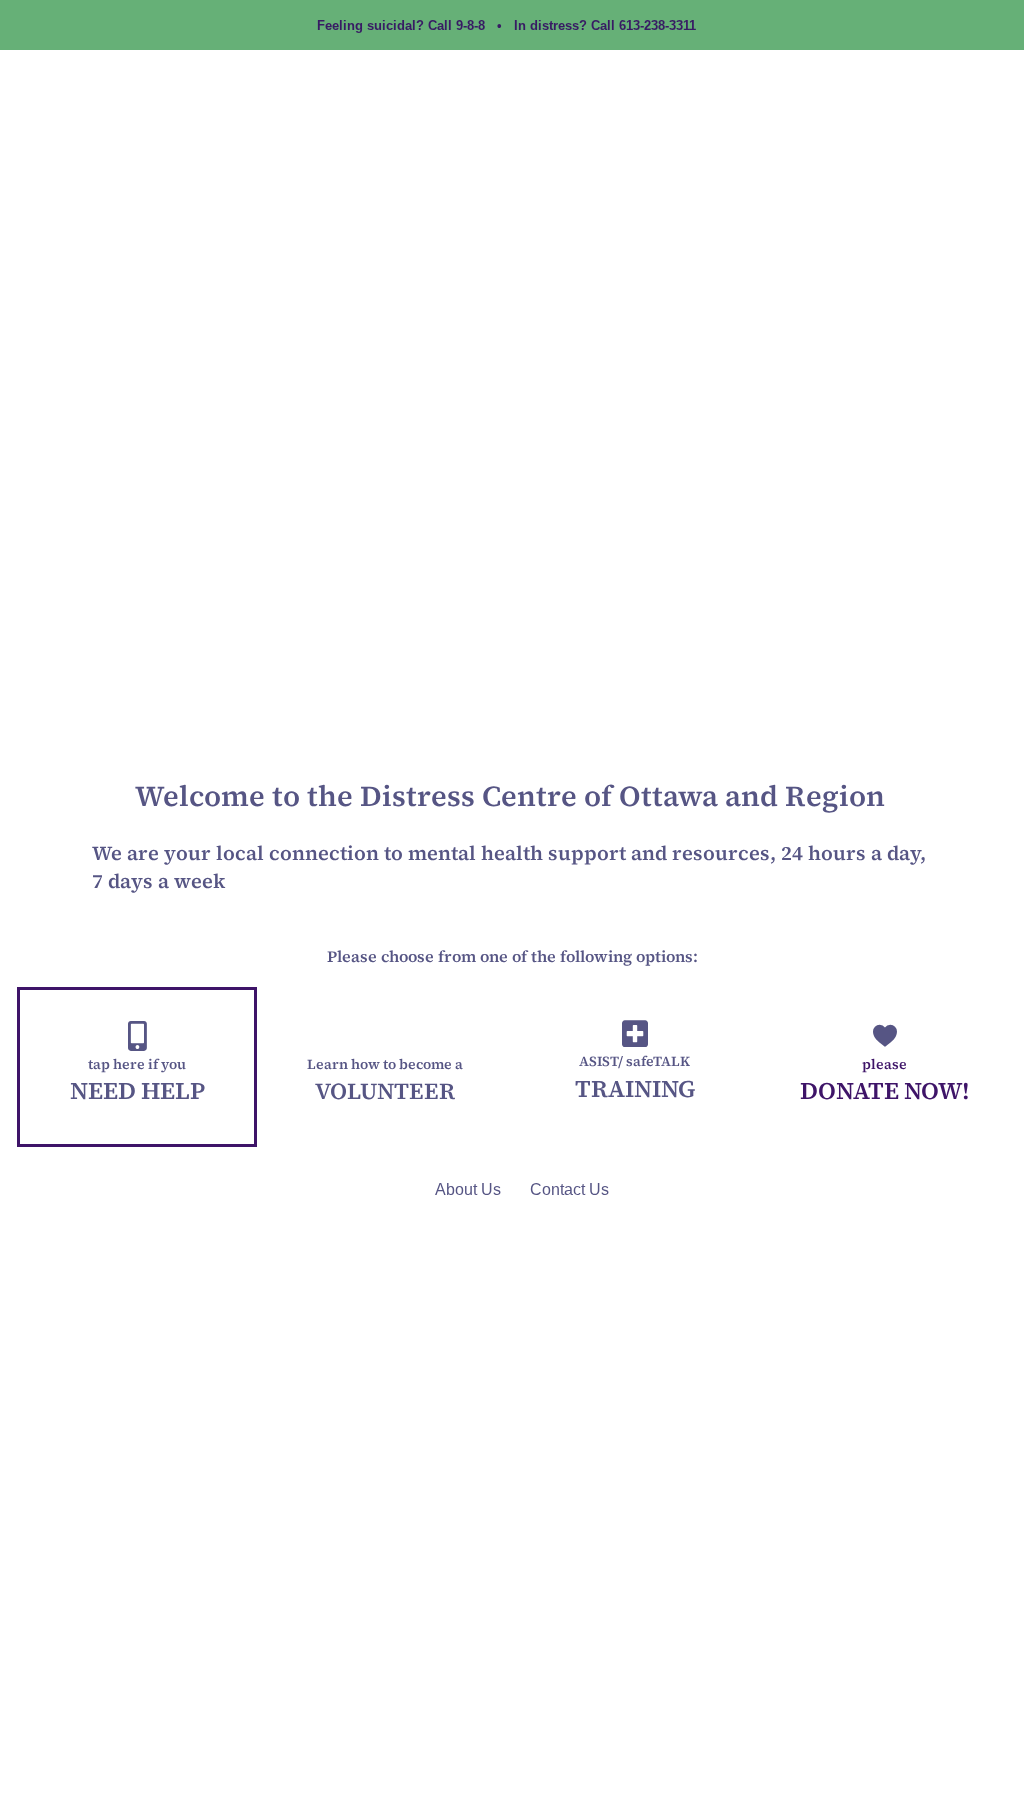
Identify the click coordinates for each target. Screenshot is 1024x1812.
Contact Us (569, 1189)
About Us (468, 1189)
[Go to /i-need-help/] (137, 1067)
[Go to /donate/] (884, 1067)
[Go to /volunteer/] (384, 1067)
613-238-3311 (657, 25)
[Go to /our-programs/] (634, 1067)
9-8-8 (470, 25)
